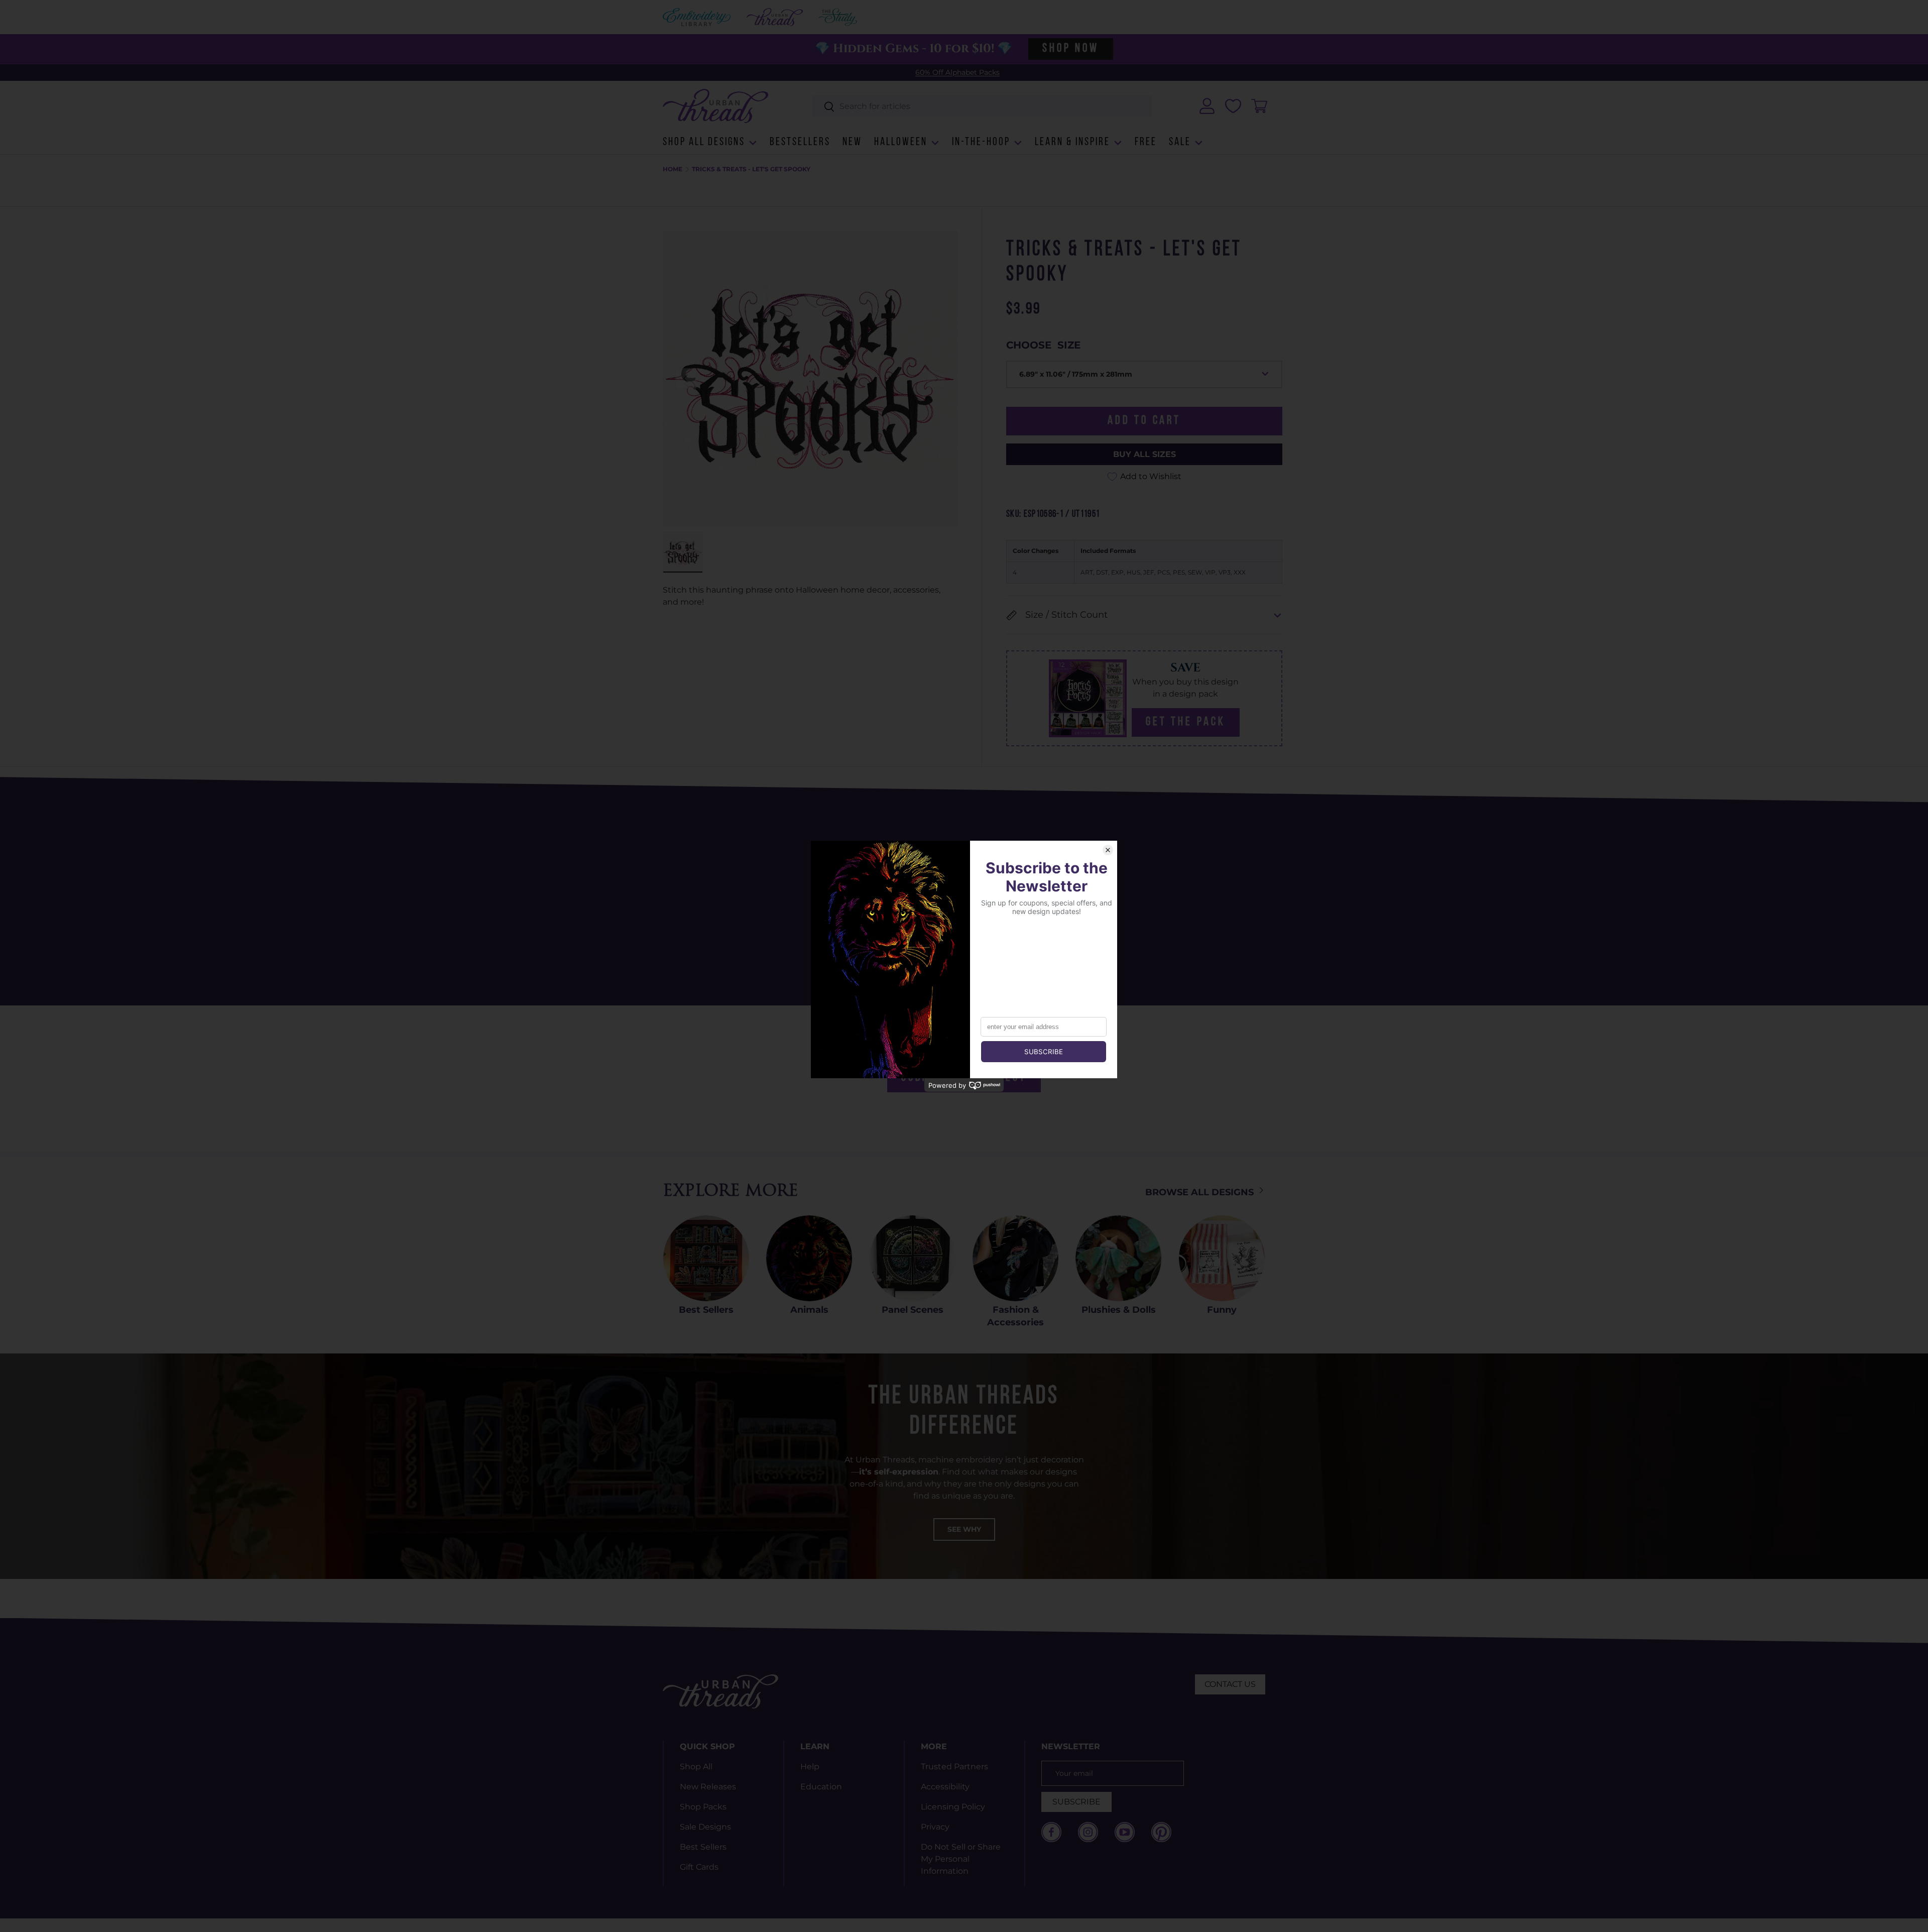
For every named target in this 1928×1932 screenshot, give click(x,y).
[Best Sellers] (706, 1258)
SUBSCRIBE (1076, 1802)
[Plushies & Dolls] (1118, 1258)
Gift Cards (699, 1867)
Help (810, 1767)
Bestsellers (800, 142)
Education (821, 1787)
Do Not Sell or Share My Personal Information (961, 1859)
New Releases (708, 1787)
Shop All (696, 1767)
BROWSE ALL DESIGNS (1201, 1192)
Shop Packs (703, 1807)
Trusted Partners (954, 1767)
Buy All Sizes (1144, 454)
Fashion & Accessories (1015, 1316)
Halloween (901, 142)
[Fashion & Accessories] (1015, 1258)
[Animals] (809, 1258)
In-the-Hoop (981, 142)
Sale (1180, 142)
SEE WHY (964, 1529)
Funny (1222, 1310)
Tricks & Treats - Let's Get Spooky (751, 169)
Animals (809, 1310)
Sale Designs (705, 1827)
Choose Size (1043, 345)
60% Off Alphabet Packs (957, 72)
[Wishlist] (1233, 106)
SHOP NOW (1070, 49)
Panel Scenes (913, 1310)
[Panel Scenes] (913, 1258)
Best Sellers (706, 1310)
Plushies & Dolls (1119, 1310)
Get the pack (1186, 722)
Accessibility (945, 1787)
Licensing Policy (953, 1807)
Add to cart (1144, 421)
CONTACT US (1230, 1684)
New (852, 142)
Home (673, 169)
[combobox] (982, 106)
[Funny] (1222, 1258)
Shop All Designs (704, 142)
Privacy (935, 1827)
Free (1146, 142)
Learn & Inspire (1072, 142)
